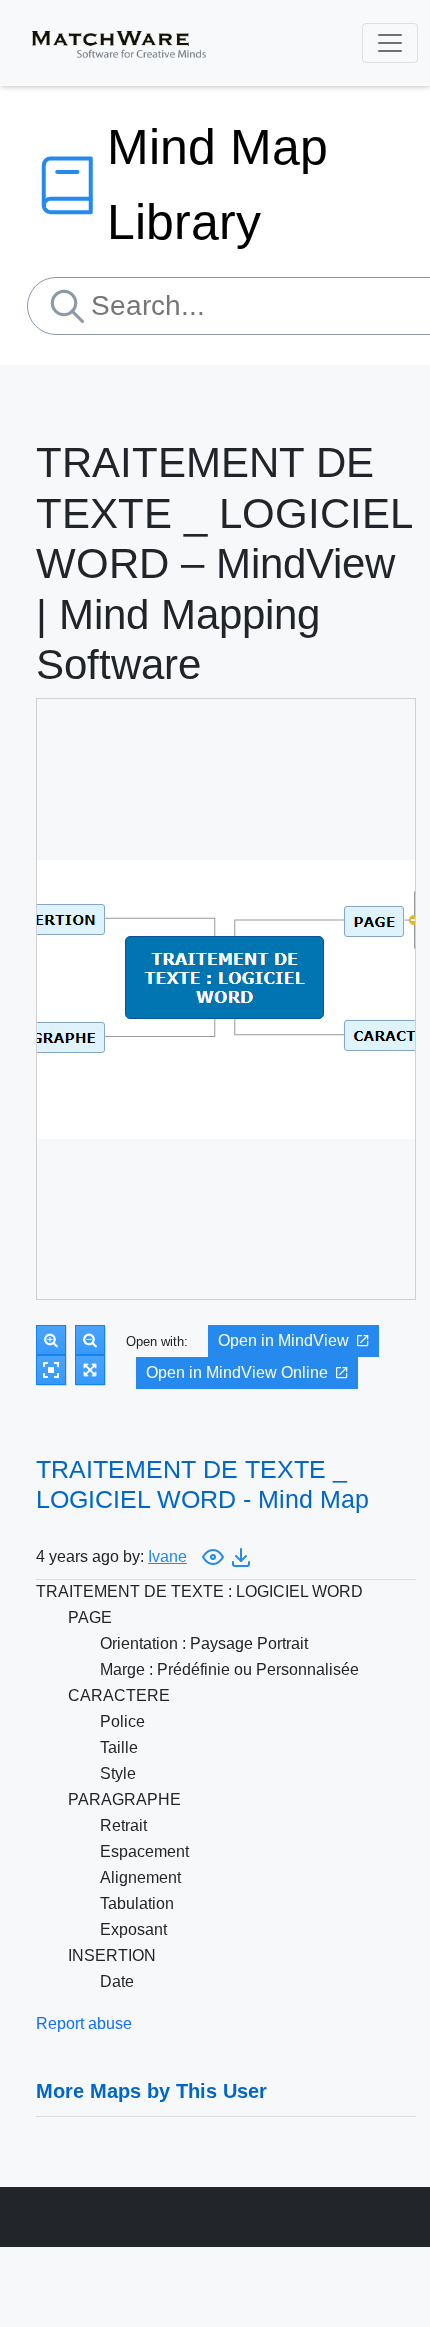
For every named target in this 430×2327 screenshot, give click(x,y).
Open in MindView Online (237, 1372)
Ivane (167, 1556)
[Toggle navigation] (390, 43)
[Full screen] (90, 1370)
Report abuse (84, 2023)
